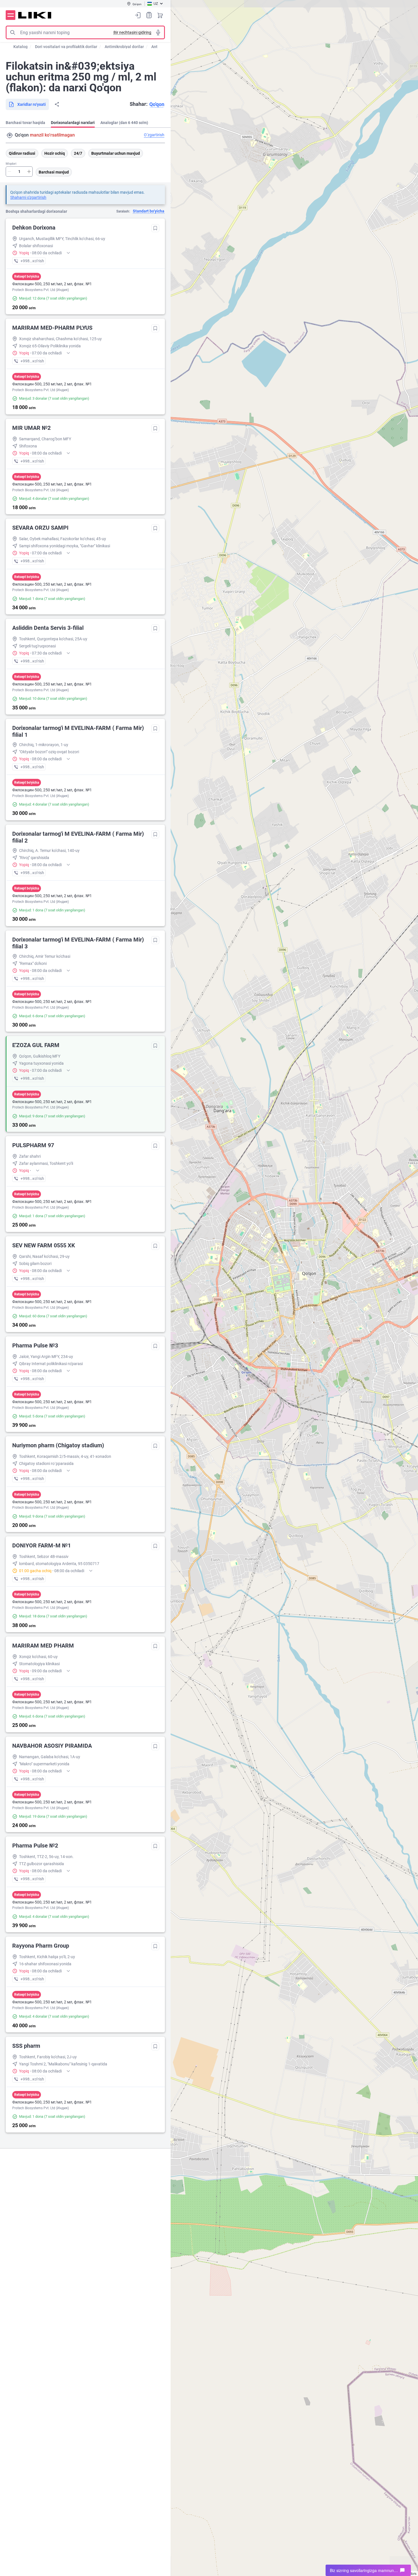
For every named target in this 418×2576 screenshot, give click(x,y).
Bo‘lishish (57, 104)
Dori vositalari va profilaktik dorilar (66, 47)
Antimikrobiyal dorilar (124, 47)
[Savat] (160, 15)
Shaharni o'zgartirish (28, 197)
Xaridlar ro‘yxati (149, 15)
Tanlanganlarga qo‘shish (155, 228)
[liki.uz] (35, 15)
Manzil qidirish (10, 135)
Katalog (20, 47)
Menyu (11, 15)
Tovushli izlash (158, 32)
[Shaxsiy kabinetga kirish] (138, 15)
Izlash (13, 32)
